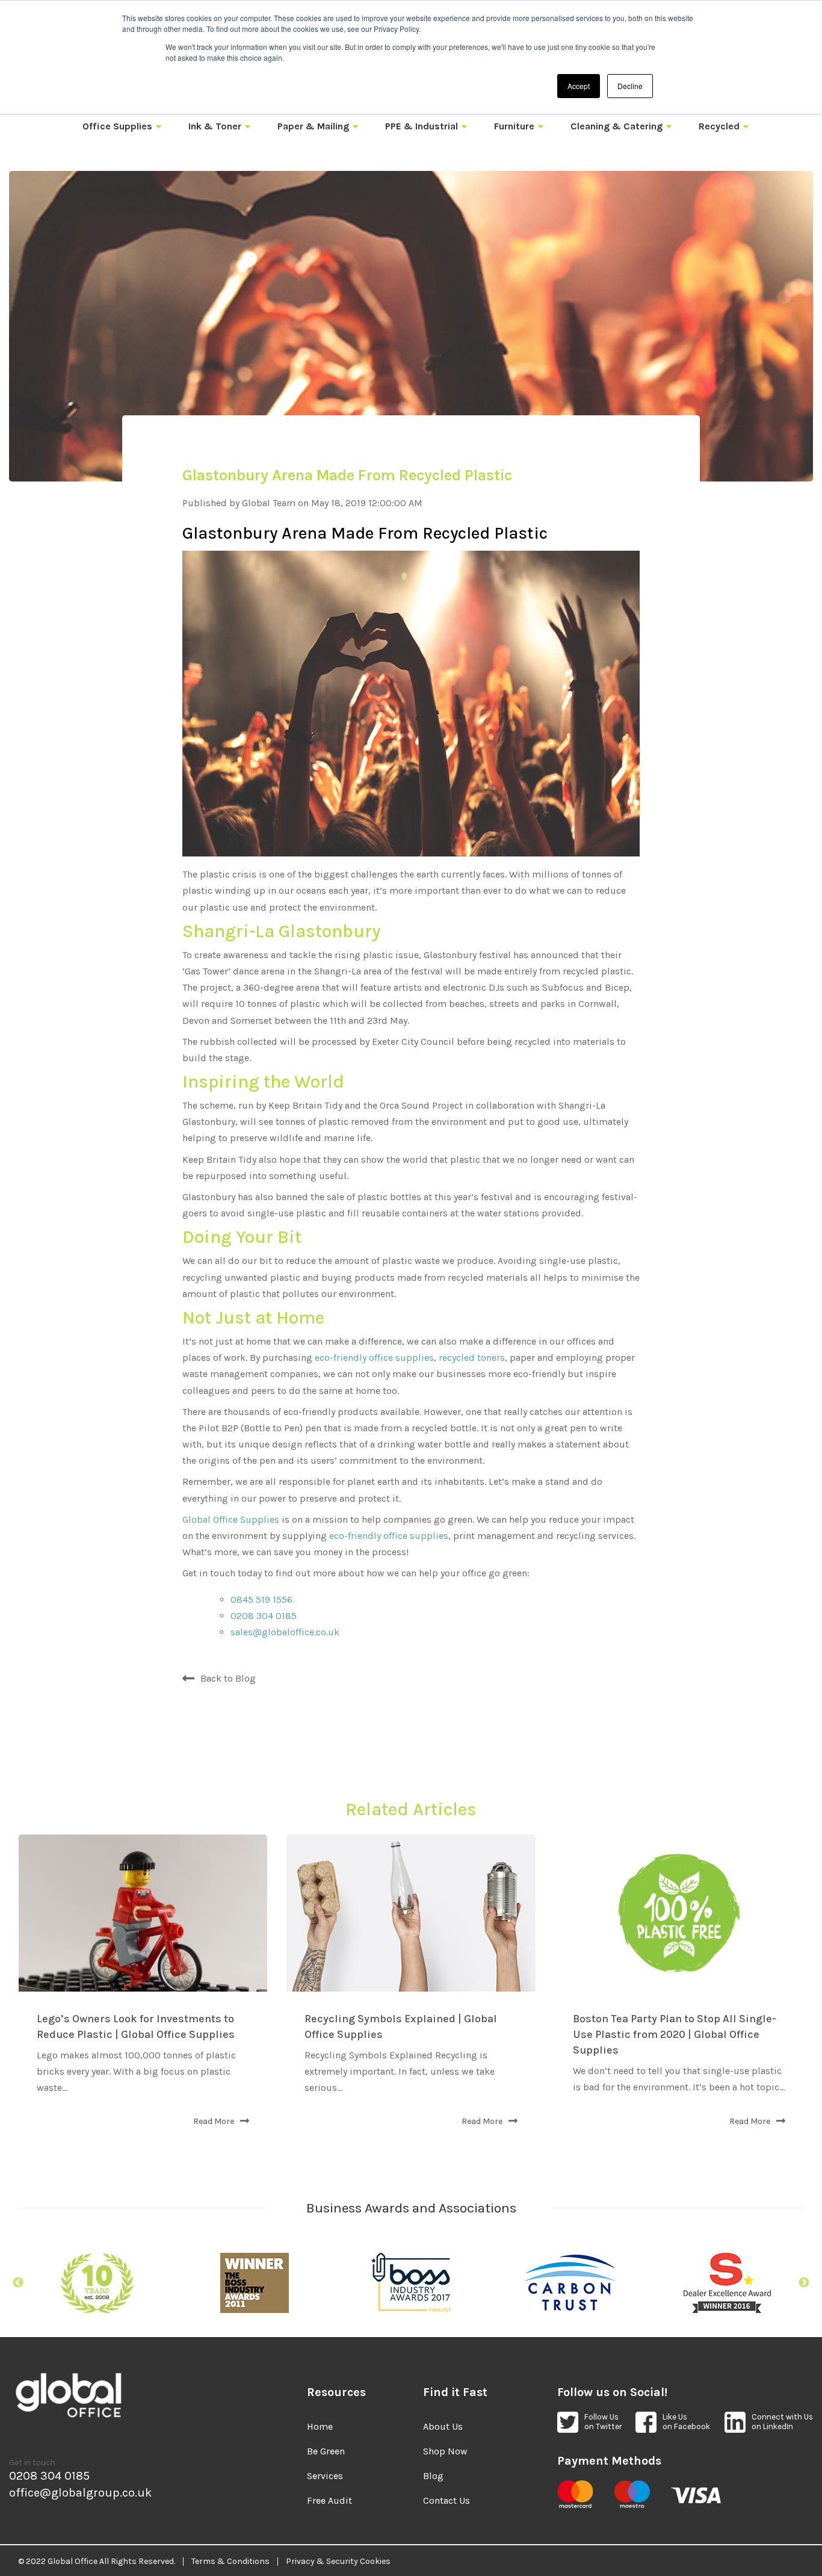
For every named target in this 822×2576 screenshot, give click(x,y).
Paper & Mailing (313, 126)
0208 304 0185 (264, 1616)
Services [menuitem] (325, 2476)
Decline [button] (630, 86)
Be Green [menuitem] (326, 2451)
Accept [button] (579, 86)
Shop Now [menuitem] (445, 2451)
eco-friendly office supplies (374, 1358)
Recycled (719, 126)
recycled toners (472, 1358)
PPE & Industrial (422, 126)
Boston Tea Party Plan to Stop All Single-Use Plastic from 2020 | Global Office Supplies (675, 2034)
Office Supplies (117, 126)
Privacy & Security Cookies (338, 2562)
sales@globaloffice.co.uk (285, 1632)
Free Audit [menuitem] (329, 2500)
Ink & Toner (215, 126)
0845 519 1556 (261, 1599)
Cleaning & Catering (616, 126)
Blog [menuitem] (433, 2476)
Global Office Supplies (231, 1519)
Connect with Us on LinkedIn (782, 2422)
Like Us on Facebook (686, 2422)
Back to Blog (228, 1678)
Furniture (514, 126)
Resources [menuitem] (336, 2392)
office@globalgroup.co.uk (80, 2493)
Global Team (269, 503)
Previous (18, 2283)
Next (804, 2283)
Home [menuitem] (320, 2426)
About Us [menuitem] (443, 2426)
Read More (214, 2121)
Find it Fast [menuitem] (455, 2392)
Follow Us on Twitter (603, 2422)
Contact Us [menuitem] (447, 2500)
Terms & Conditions (230, 2562)
